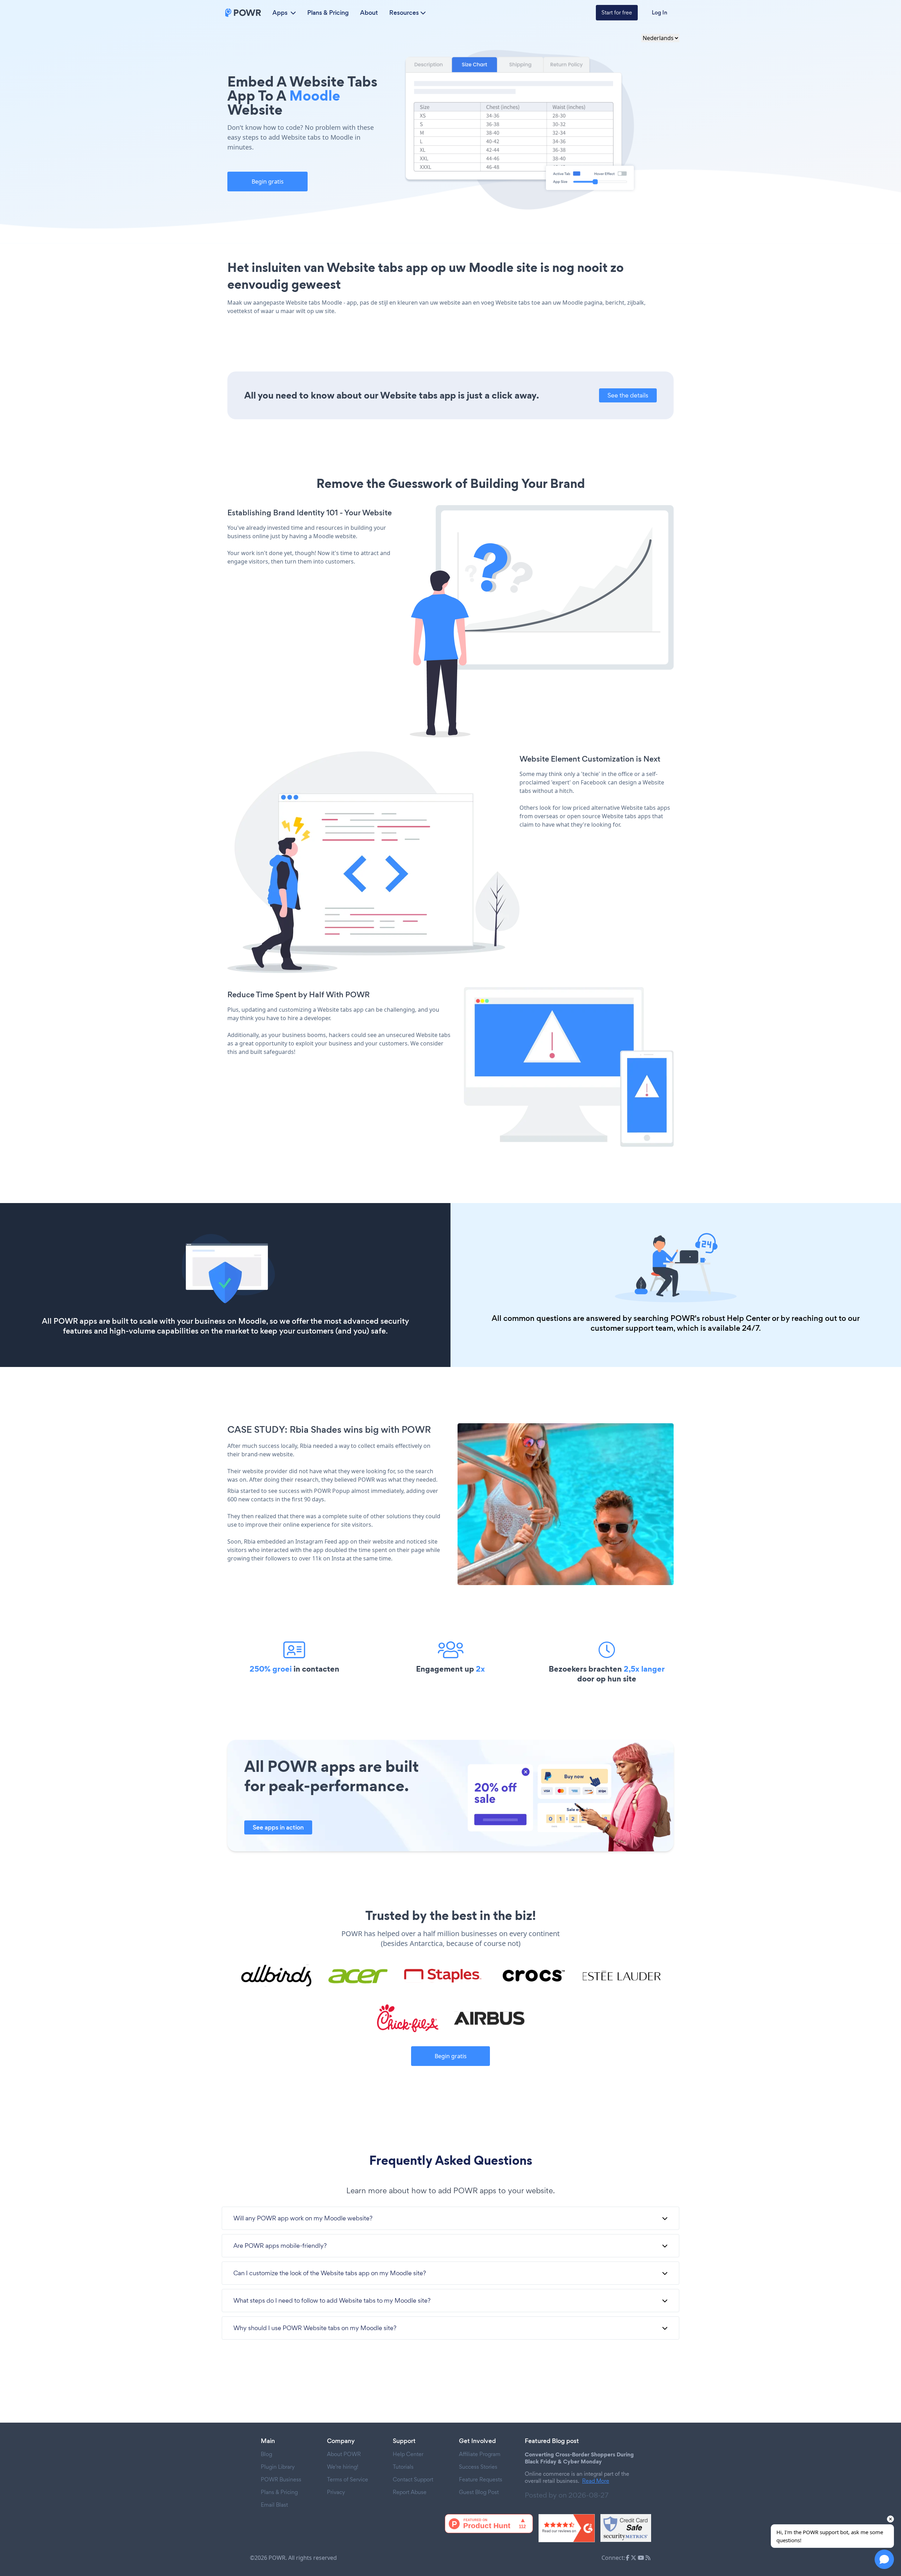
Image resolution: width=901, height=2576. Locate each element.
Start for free (617, 12)
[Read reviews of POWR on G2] (567, 2528)
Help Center (748, 1318)
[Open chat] (884, 2559)
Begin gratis (268, 182)
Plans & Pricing (328, 13)
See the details (628, 395)
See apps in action (278, 1827)
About (369, 13)
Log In (660, 12)
